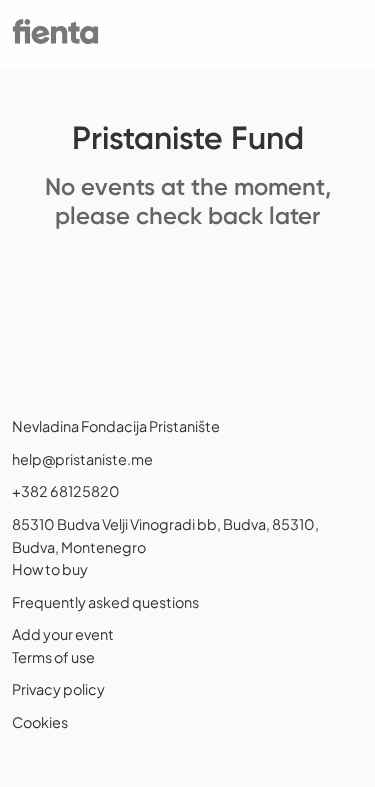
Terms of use (53, 657)
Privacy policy (58, 689)
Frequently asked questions (105, 602)
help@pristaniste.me (82, 459)
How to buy (50, 569)
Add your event (63, 634)
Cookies (40, 722)
